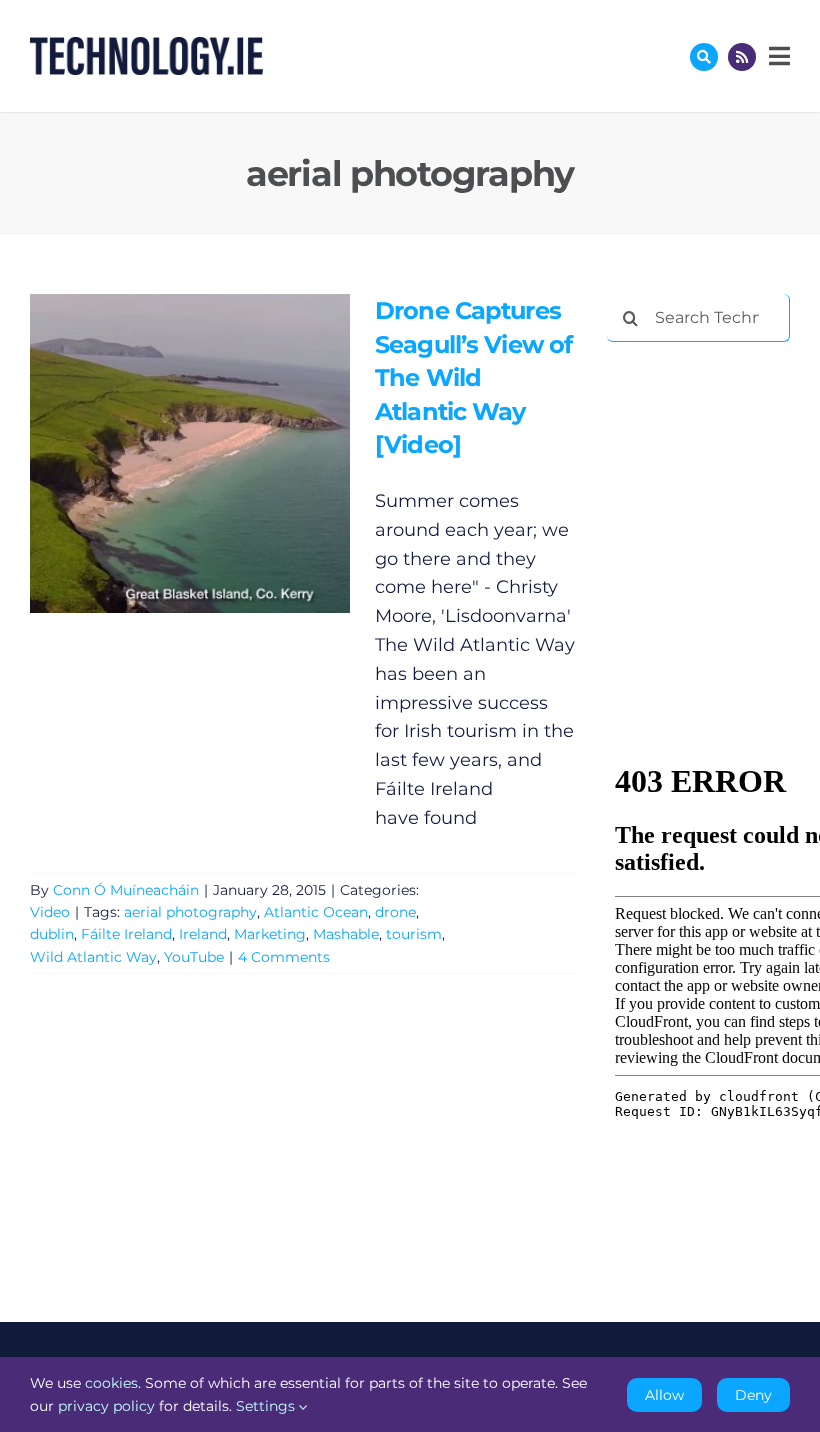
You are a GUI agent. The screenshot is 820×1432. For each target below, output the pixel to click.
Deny (753, 1395)
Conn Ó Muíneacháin (126, 890)
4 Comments (284, 957)
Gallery (218, 453)
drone (395, 912)
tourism (414, 934)
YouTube (194, 957)
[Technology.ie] (146, 46)
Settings (267, 1406)
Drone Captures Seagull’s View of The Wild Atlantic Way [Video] (160, 453)
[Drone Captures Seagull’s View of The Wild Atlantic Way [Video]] (190, 453)
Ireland (203, 934)
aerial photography (190, 912)
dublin (52, 934)
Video (50, 912)
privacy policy (106, 1406)
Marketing (270, 934)
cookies (111, 1383)
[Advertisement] (713, 462)
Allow (664, 1395)
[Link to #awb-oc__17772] (704, 57)
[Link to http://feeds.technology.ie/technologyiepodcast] (742, 57)
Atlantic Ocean (316, 912)
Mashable (346, 934)
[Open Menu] (777, 56)
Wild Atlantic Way (93, 957)
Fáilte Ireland (126, 934)
